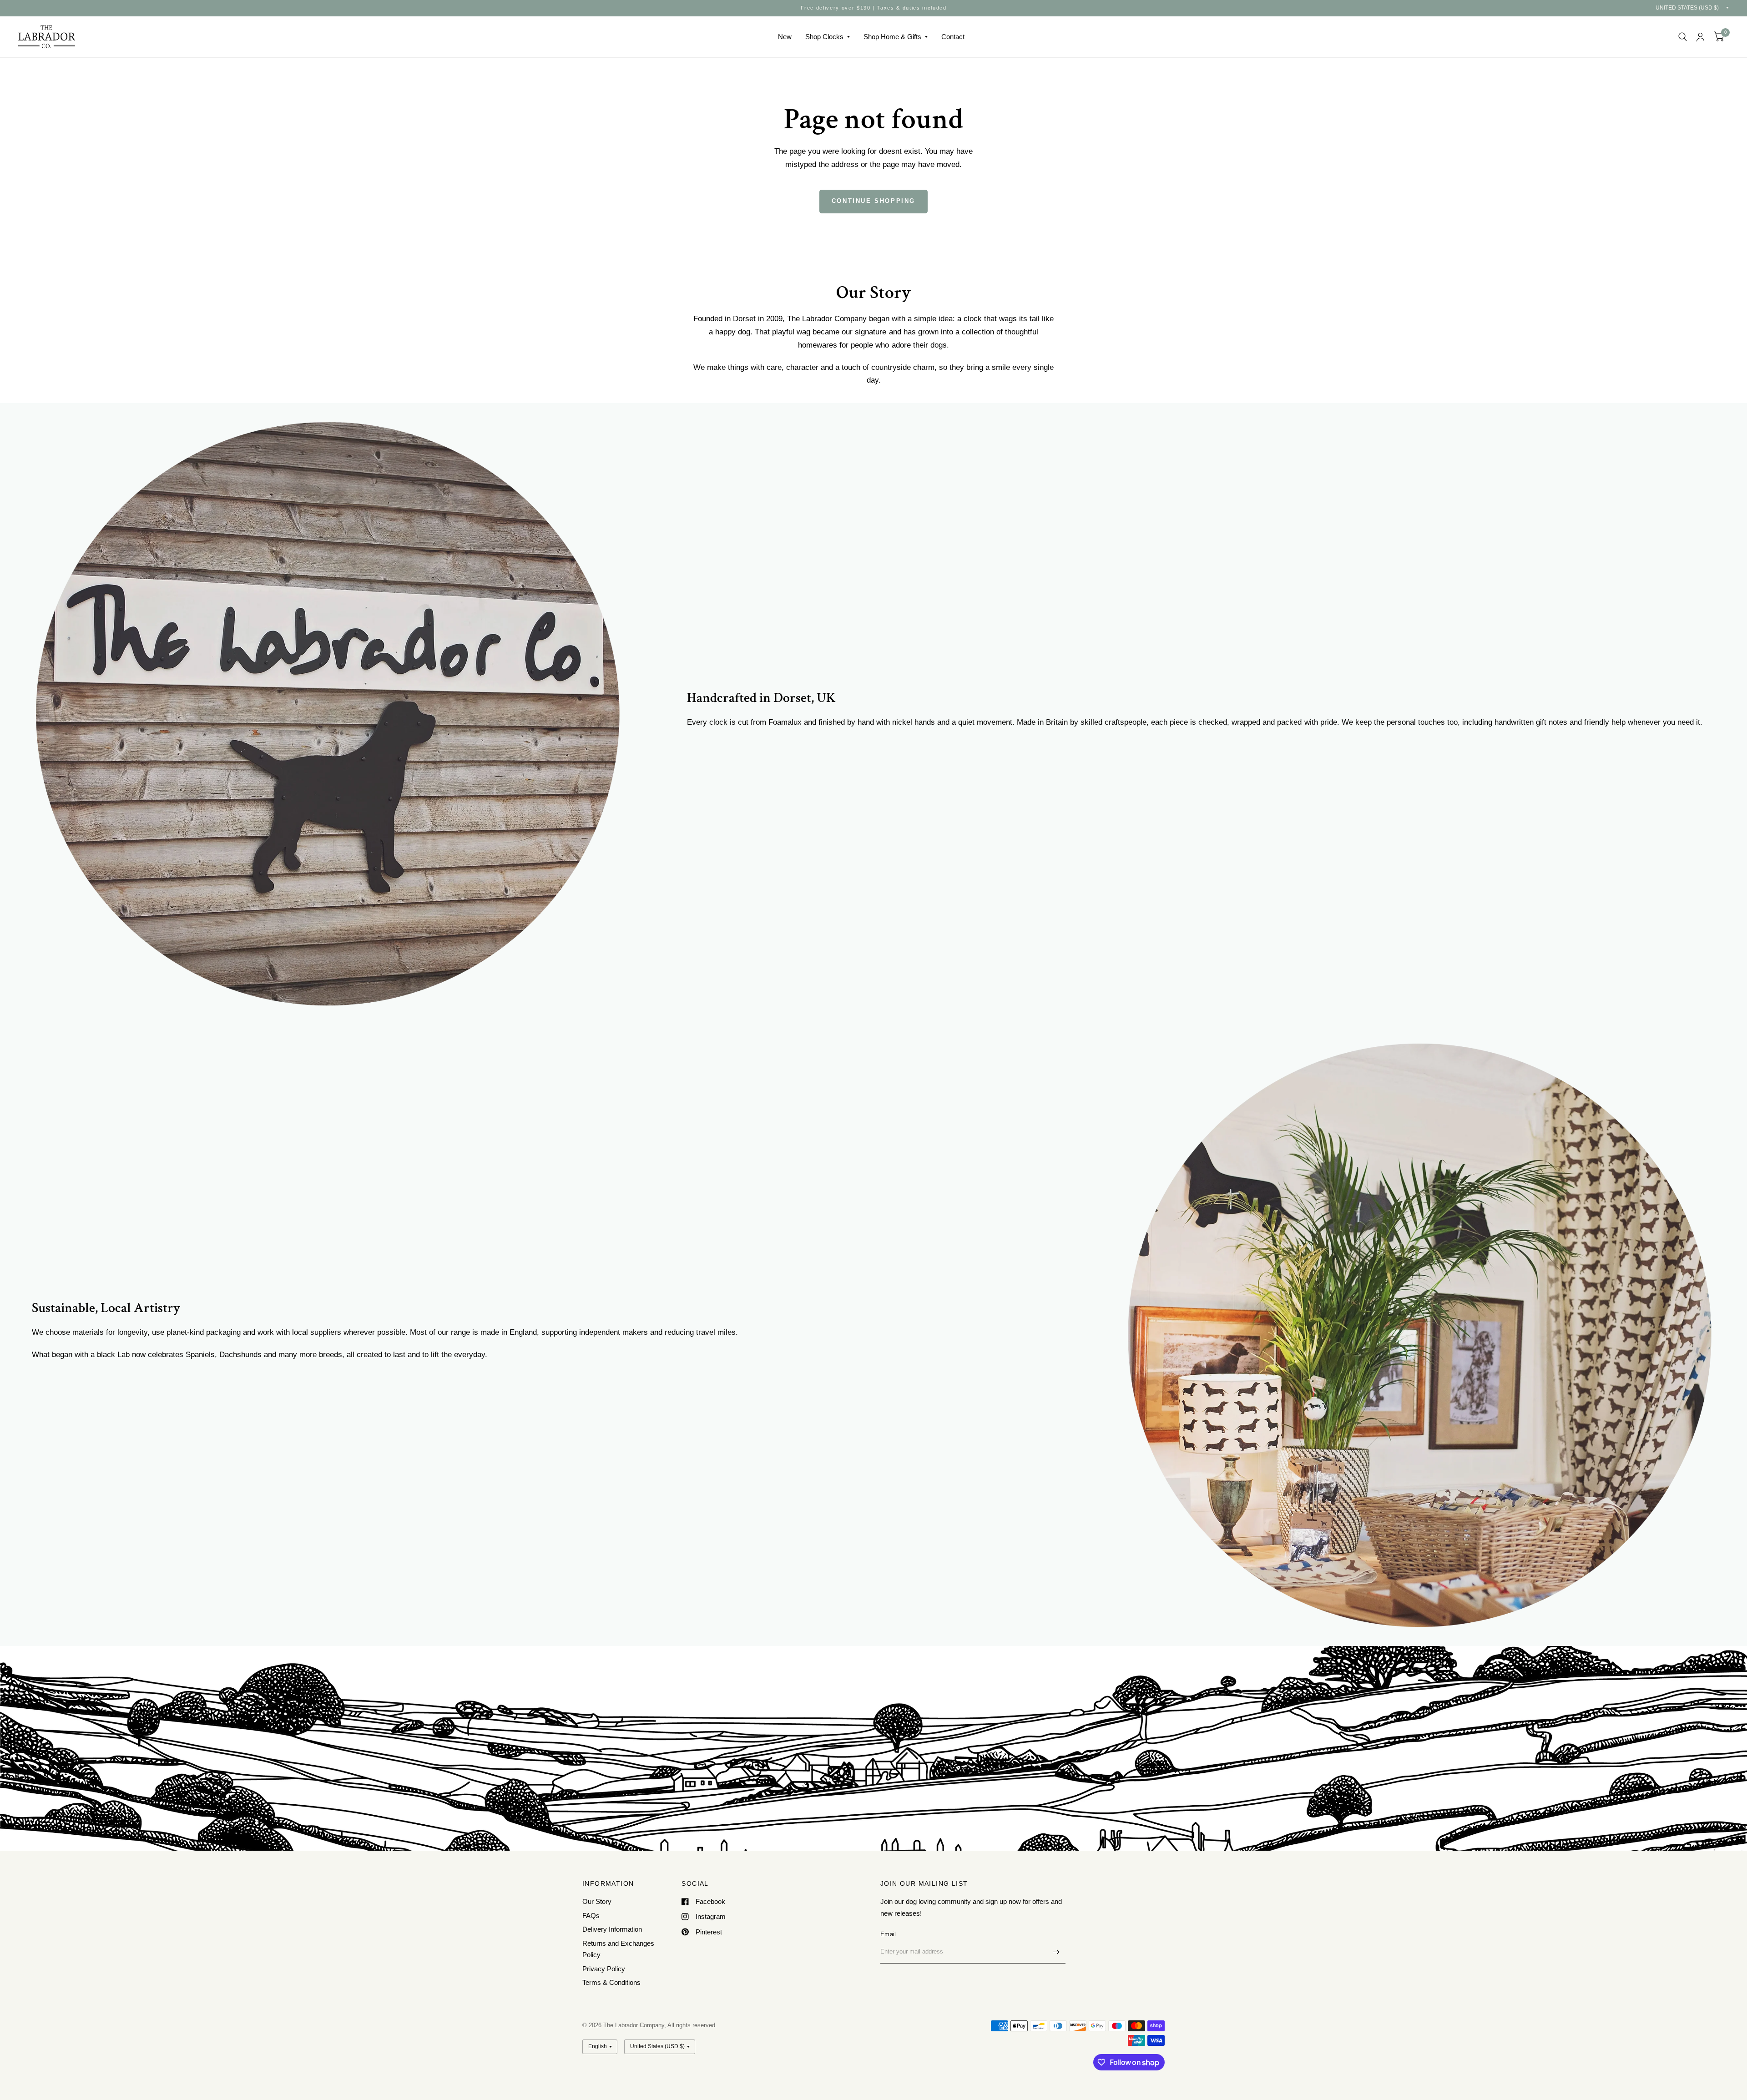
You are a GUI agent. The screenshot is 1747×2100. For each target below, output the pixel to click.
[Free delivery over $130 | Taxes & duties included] (874, 8)
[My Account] (1700, 37)
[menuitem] (785, 37)
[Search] (1683, 37)
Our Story (597, 1901)
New (785, 37)
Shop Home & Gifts (892, 37)
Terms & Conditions (611, 1982)
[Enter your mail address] (1056, 1952)
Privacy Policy (604, 1969)
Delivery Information (612, 1929)
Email (888, 1934)
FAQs (591, 1916)
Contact (953, 37)
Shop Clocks (824, 37)
